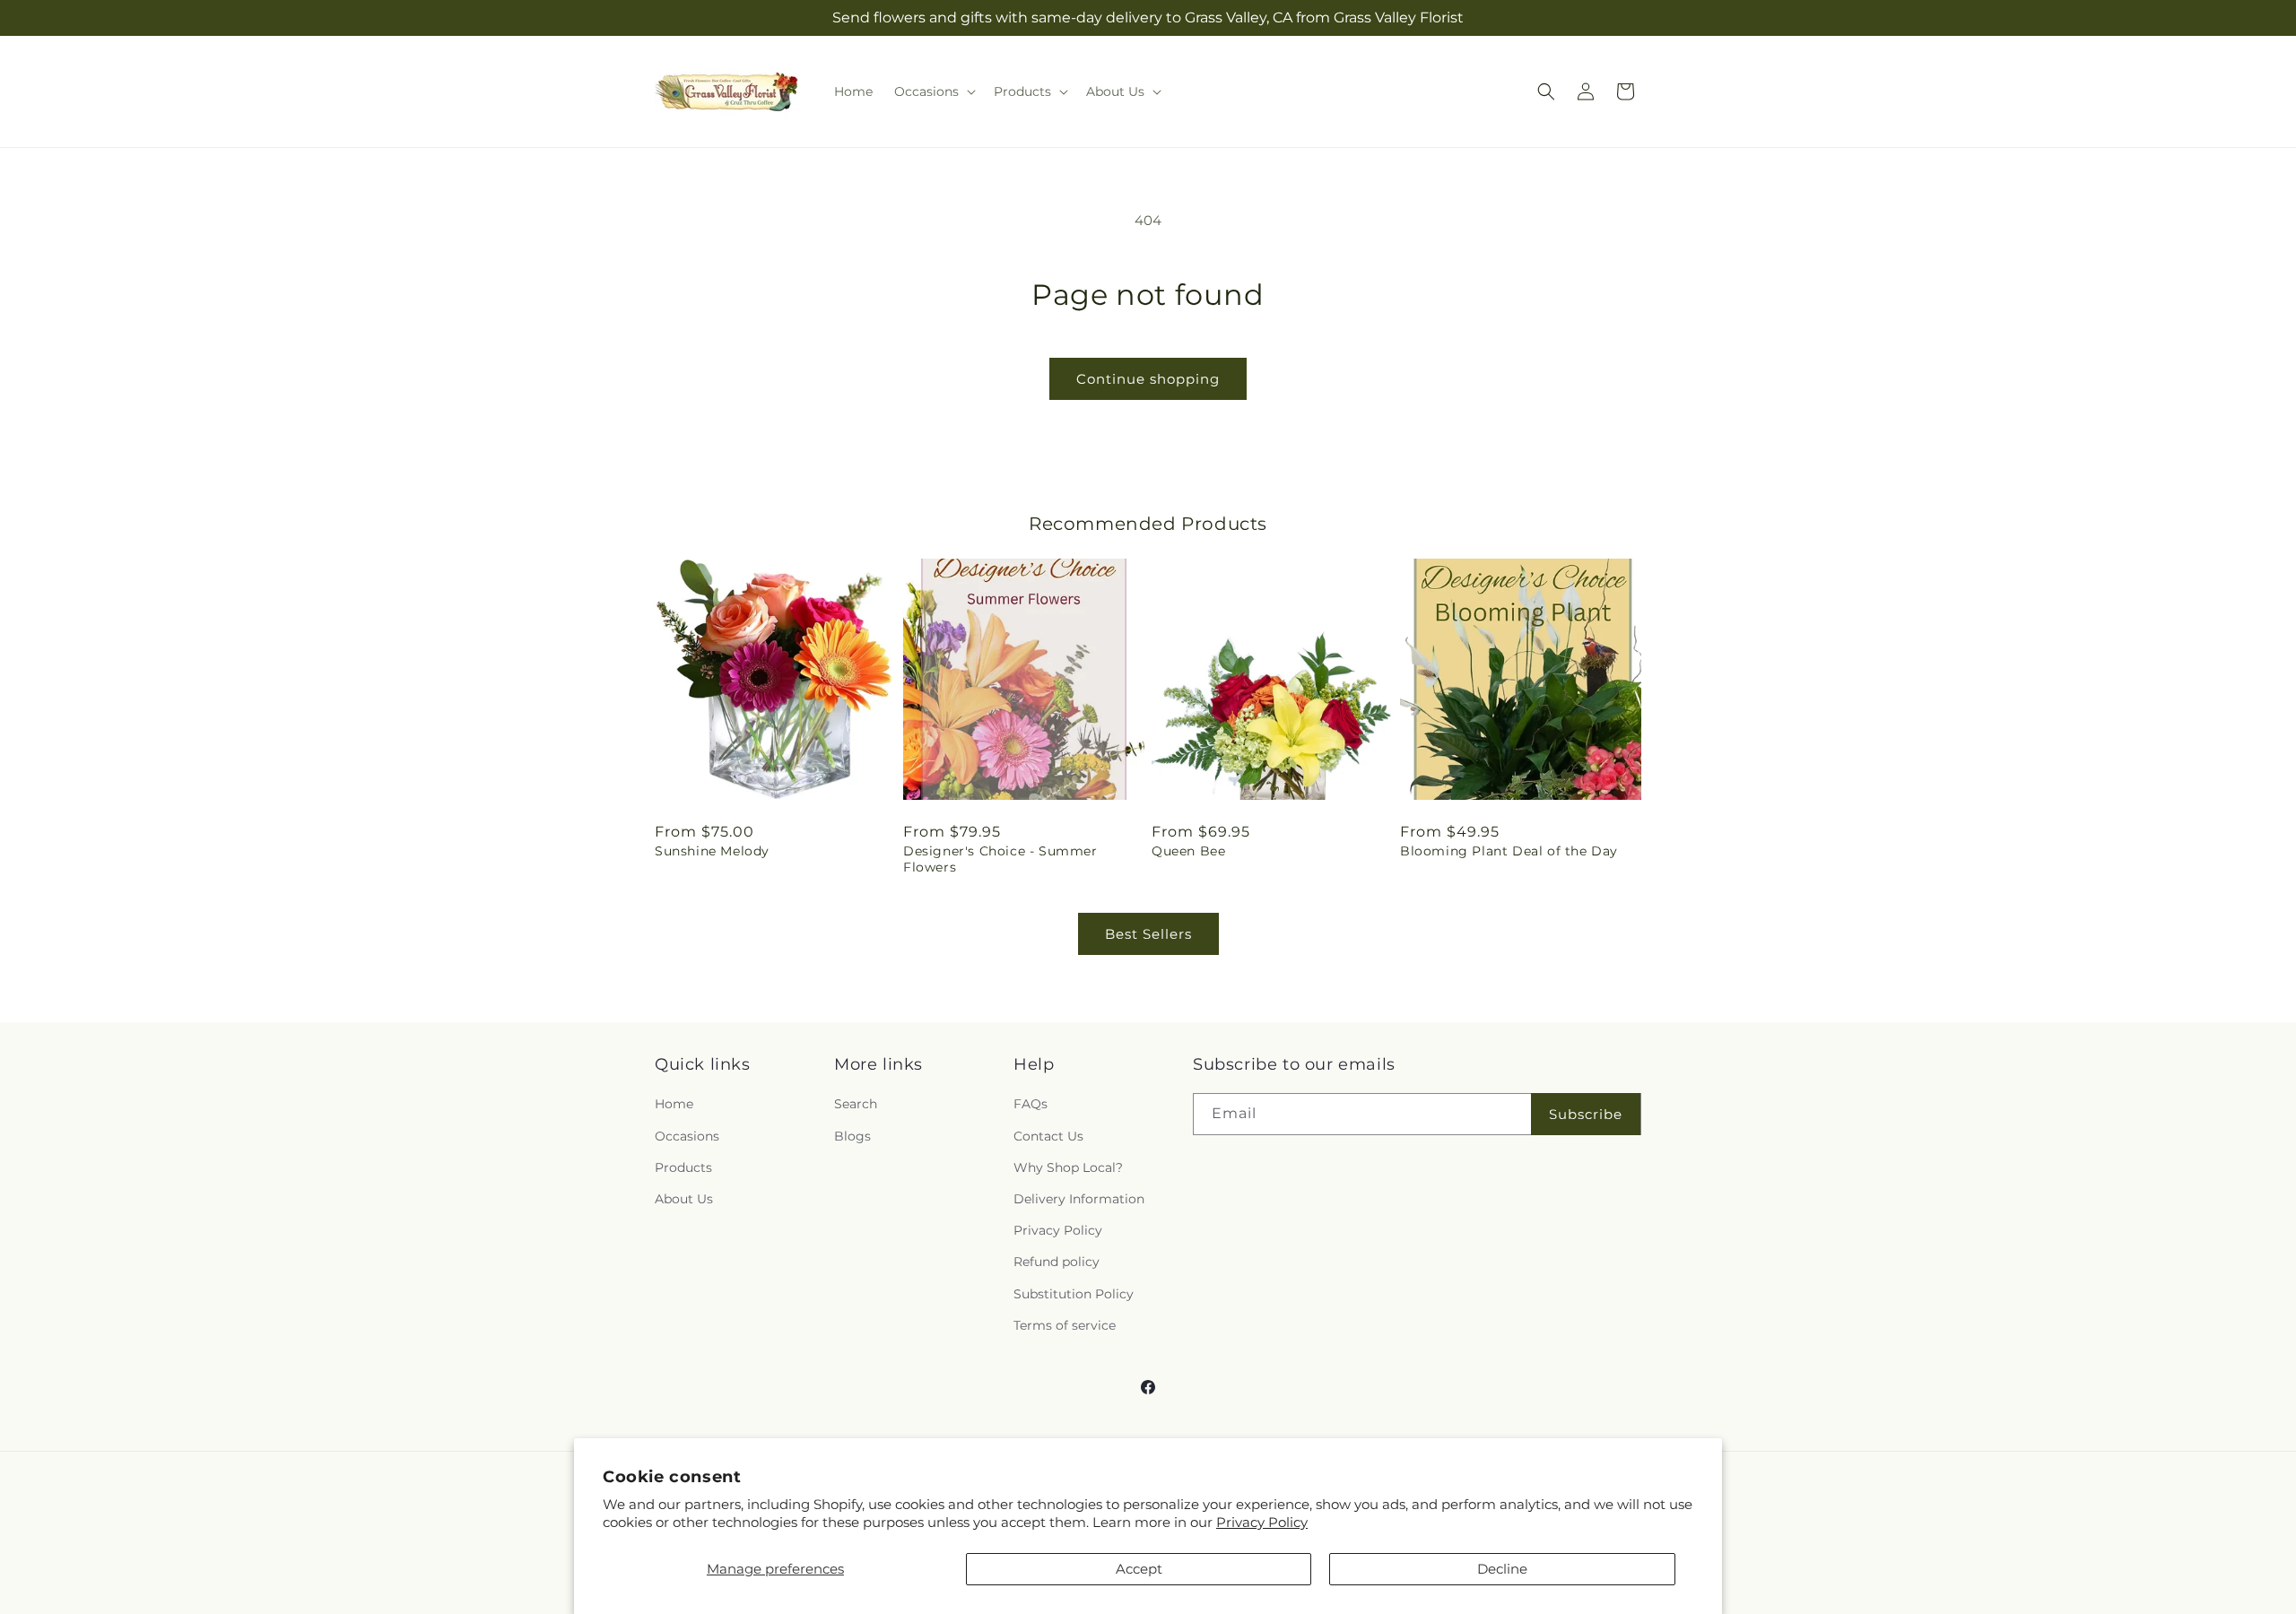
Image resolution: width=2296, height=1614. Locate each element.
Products (683, 1167)
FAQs (1031, 1104)
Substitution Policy (1074, 1294)
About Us (684, 1199)
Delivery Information (1079, 1199)
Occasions (687, 1136)
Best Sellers (1148, 934)
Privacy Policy (1262, 1522)
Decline (1502, 1569)
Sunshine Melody (712, 851)
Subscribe (1586, 1114)
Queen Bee (1188, 851)
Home (674, 1104)
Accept (1139, 1569)
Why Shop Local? (1068, 1167)
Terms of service (1065, 1325)
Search (856, 1104)
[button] (933, 91)
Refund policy (1057, 1262)
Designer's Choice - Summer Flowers (1000, 859)
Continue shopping (1148, 379)
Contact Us (1048, 1136)
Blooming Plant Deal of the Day (1509, 851)
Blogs (852, 1136)
